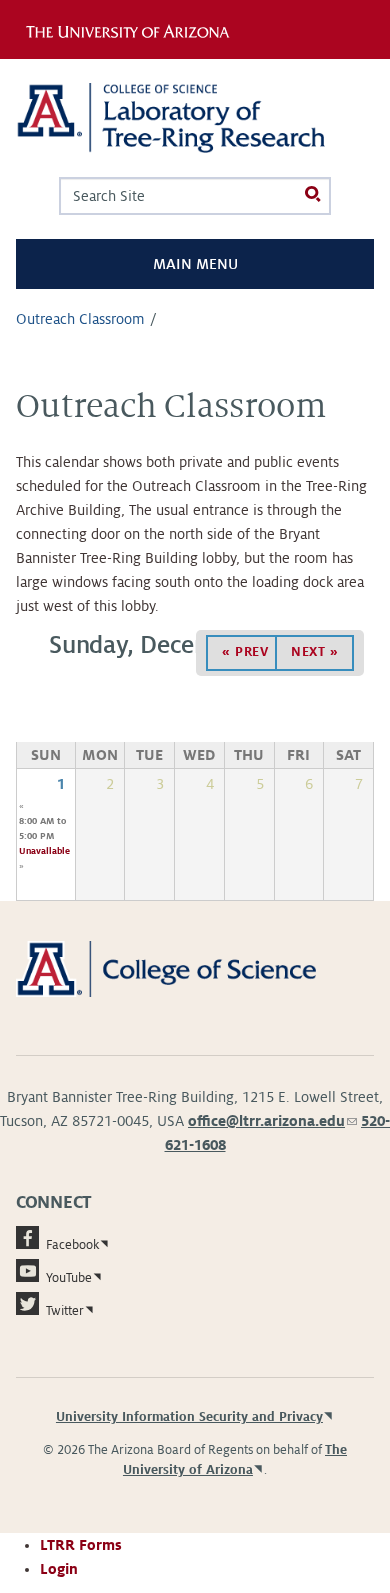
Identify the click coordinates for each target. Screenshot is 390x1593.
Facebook (72, 1245)
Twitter (65, 1311)
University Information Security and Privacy (189, 1417)
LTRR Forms (81, 1545)
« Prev (245, 652)
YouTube (69, 1278)
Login (59, 1569)
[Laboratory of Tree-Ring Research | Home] (195, 118)
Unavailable (44, 851)
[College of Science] (195, 968)
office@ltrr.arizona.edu (272, 1121)
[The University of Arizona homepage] (133, 29)
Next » (314, 652)
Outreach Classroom (80, 319)
